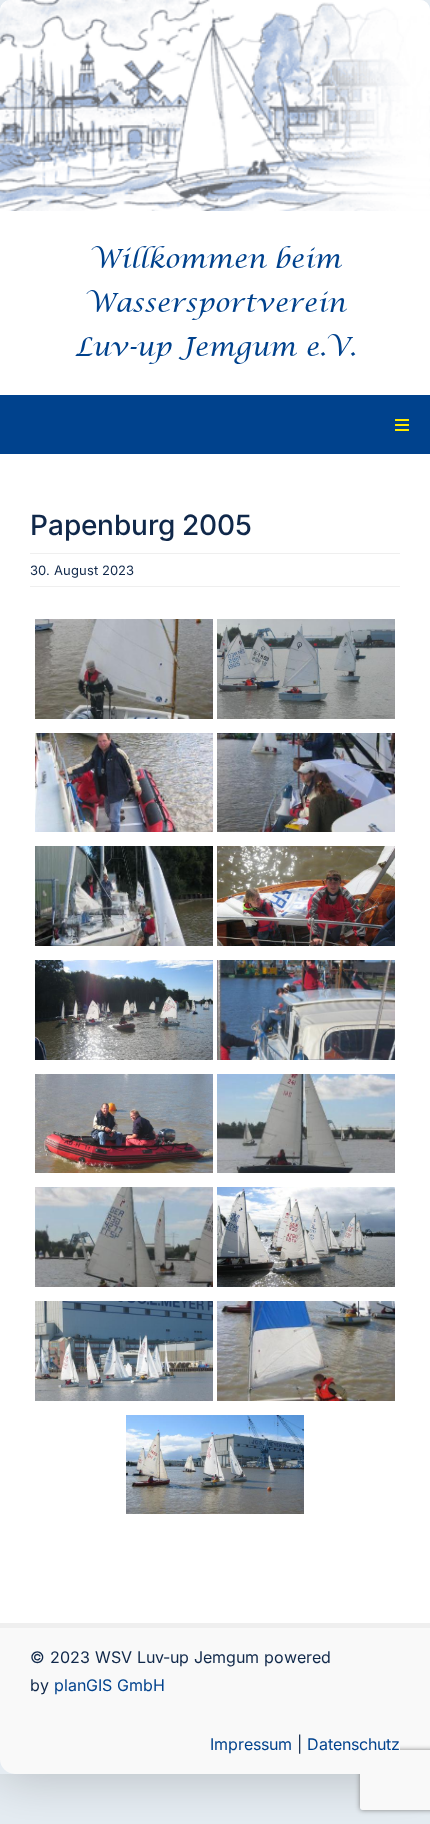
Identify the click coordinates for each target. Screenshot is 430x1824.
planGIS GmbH (109, 1685)
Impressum (251, 1744)
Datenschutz (353, 1744)
